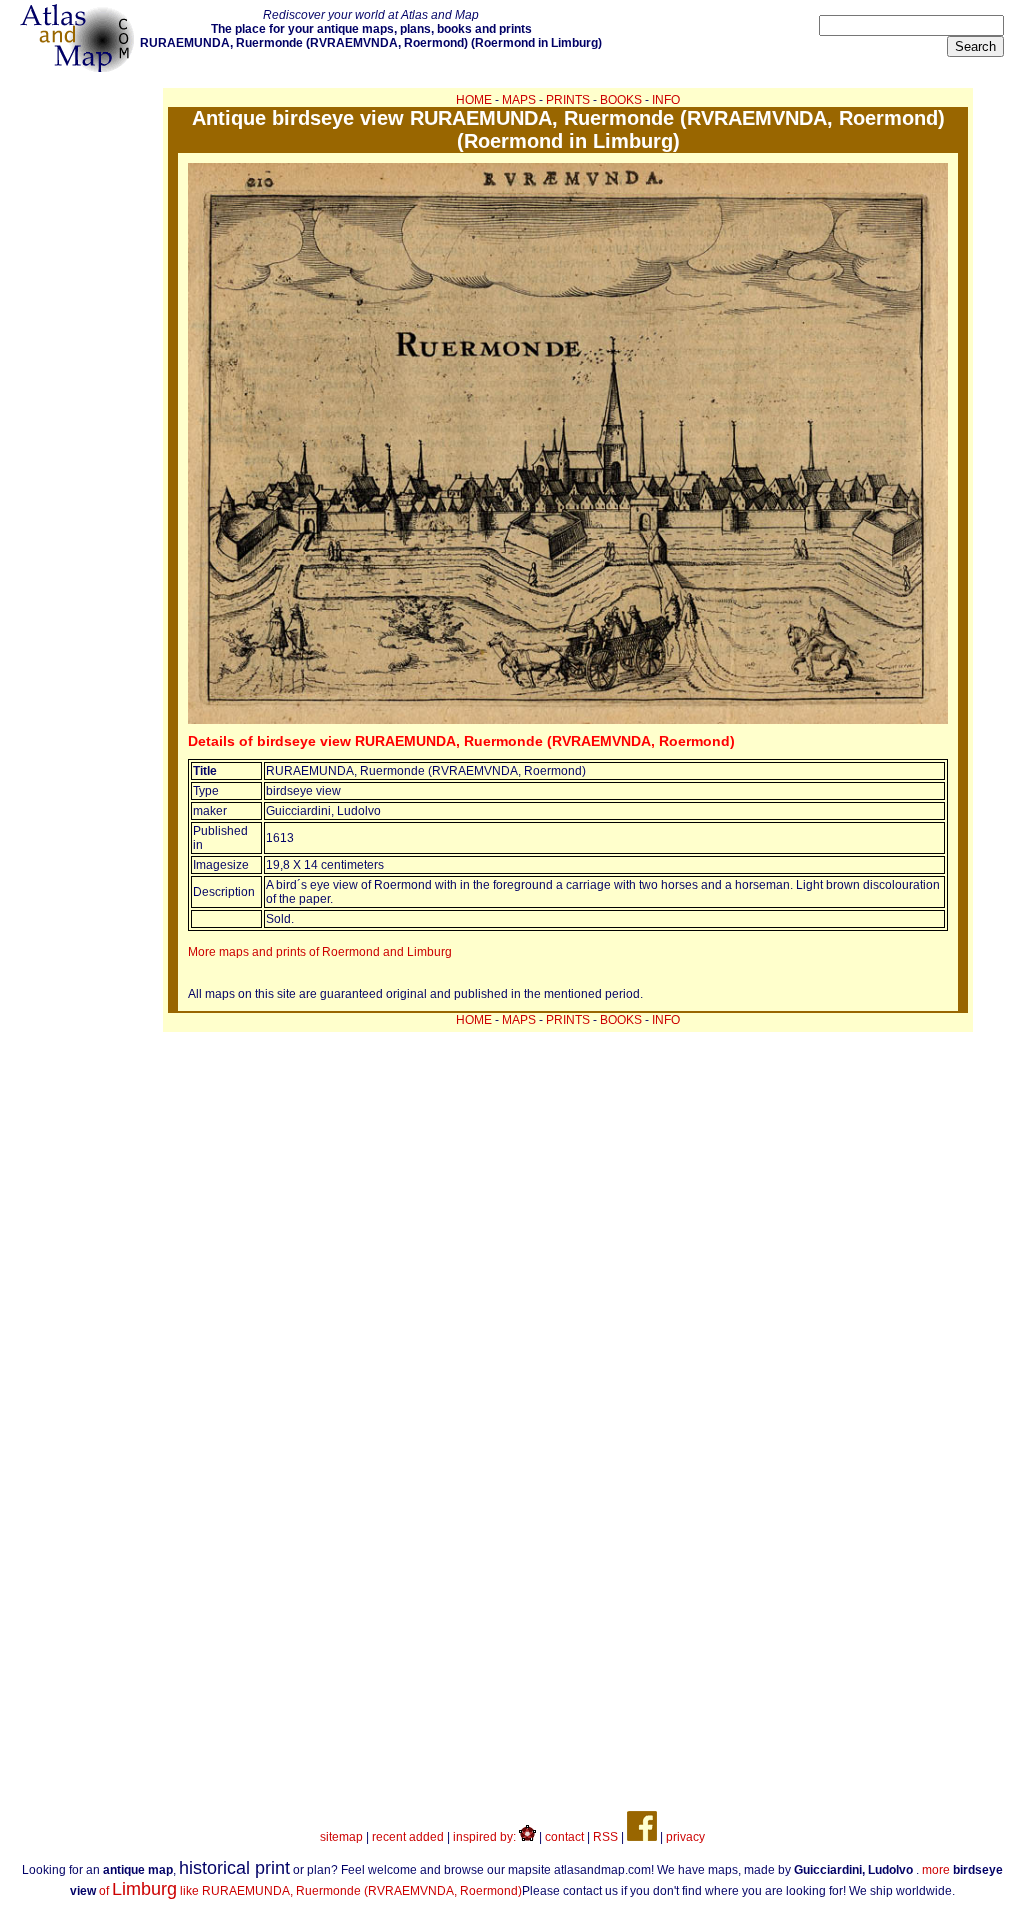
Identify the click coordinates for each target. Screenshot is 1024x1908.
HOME (474, 100)
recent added (408, 1837)
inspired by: (486, 1837)
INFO (666, 100)
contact (564, 1837)
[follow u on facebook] (642, 1837)
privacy (685, 1837)
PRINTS (568, 100)
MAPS (519, 100)
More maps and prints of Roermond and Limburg (320, 952)
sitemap (341, 1837)
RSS (605, 1837)
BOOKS (621, 100)
